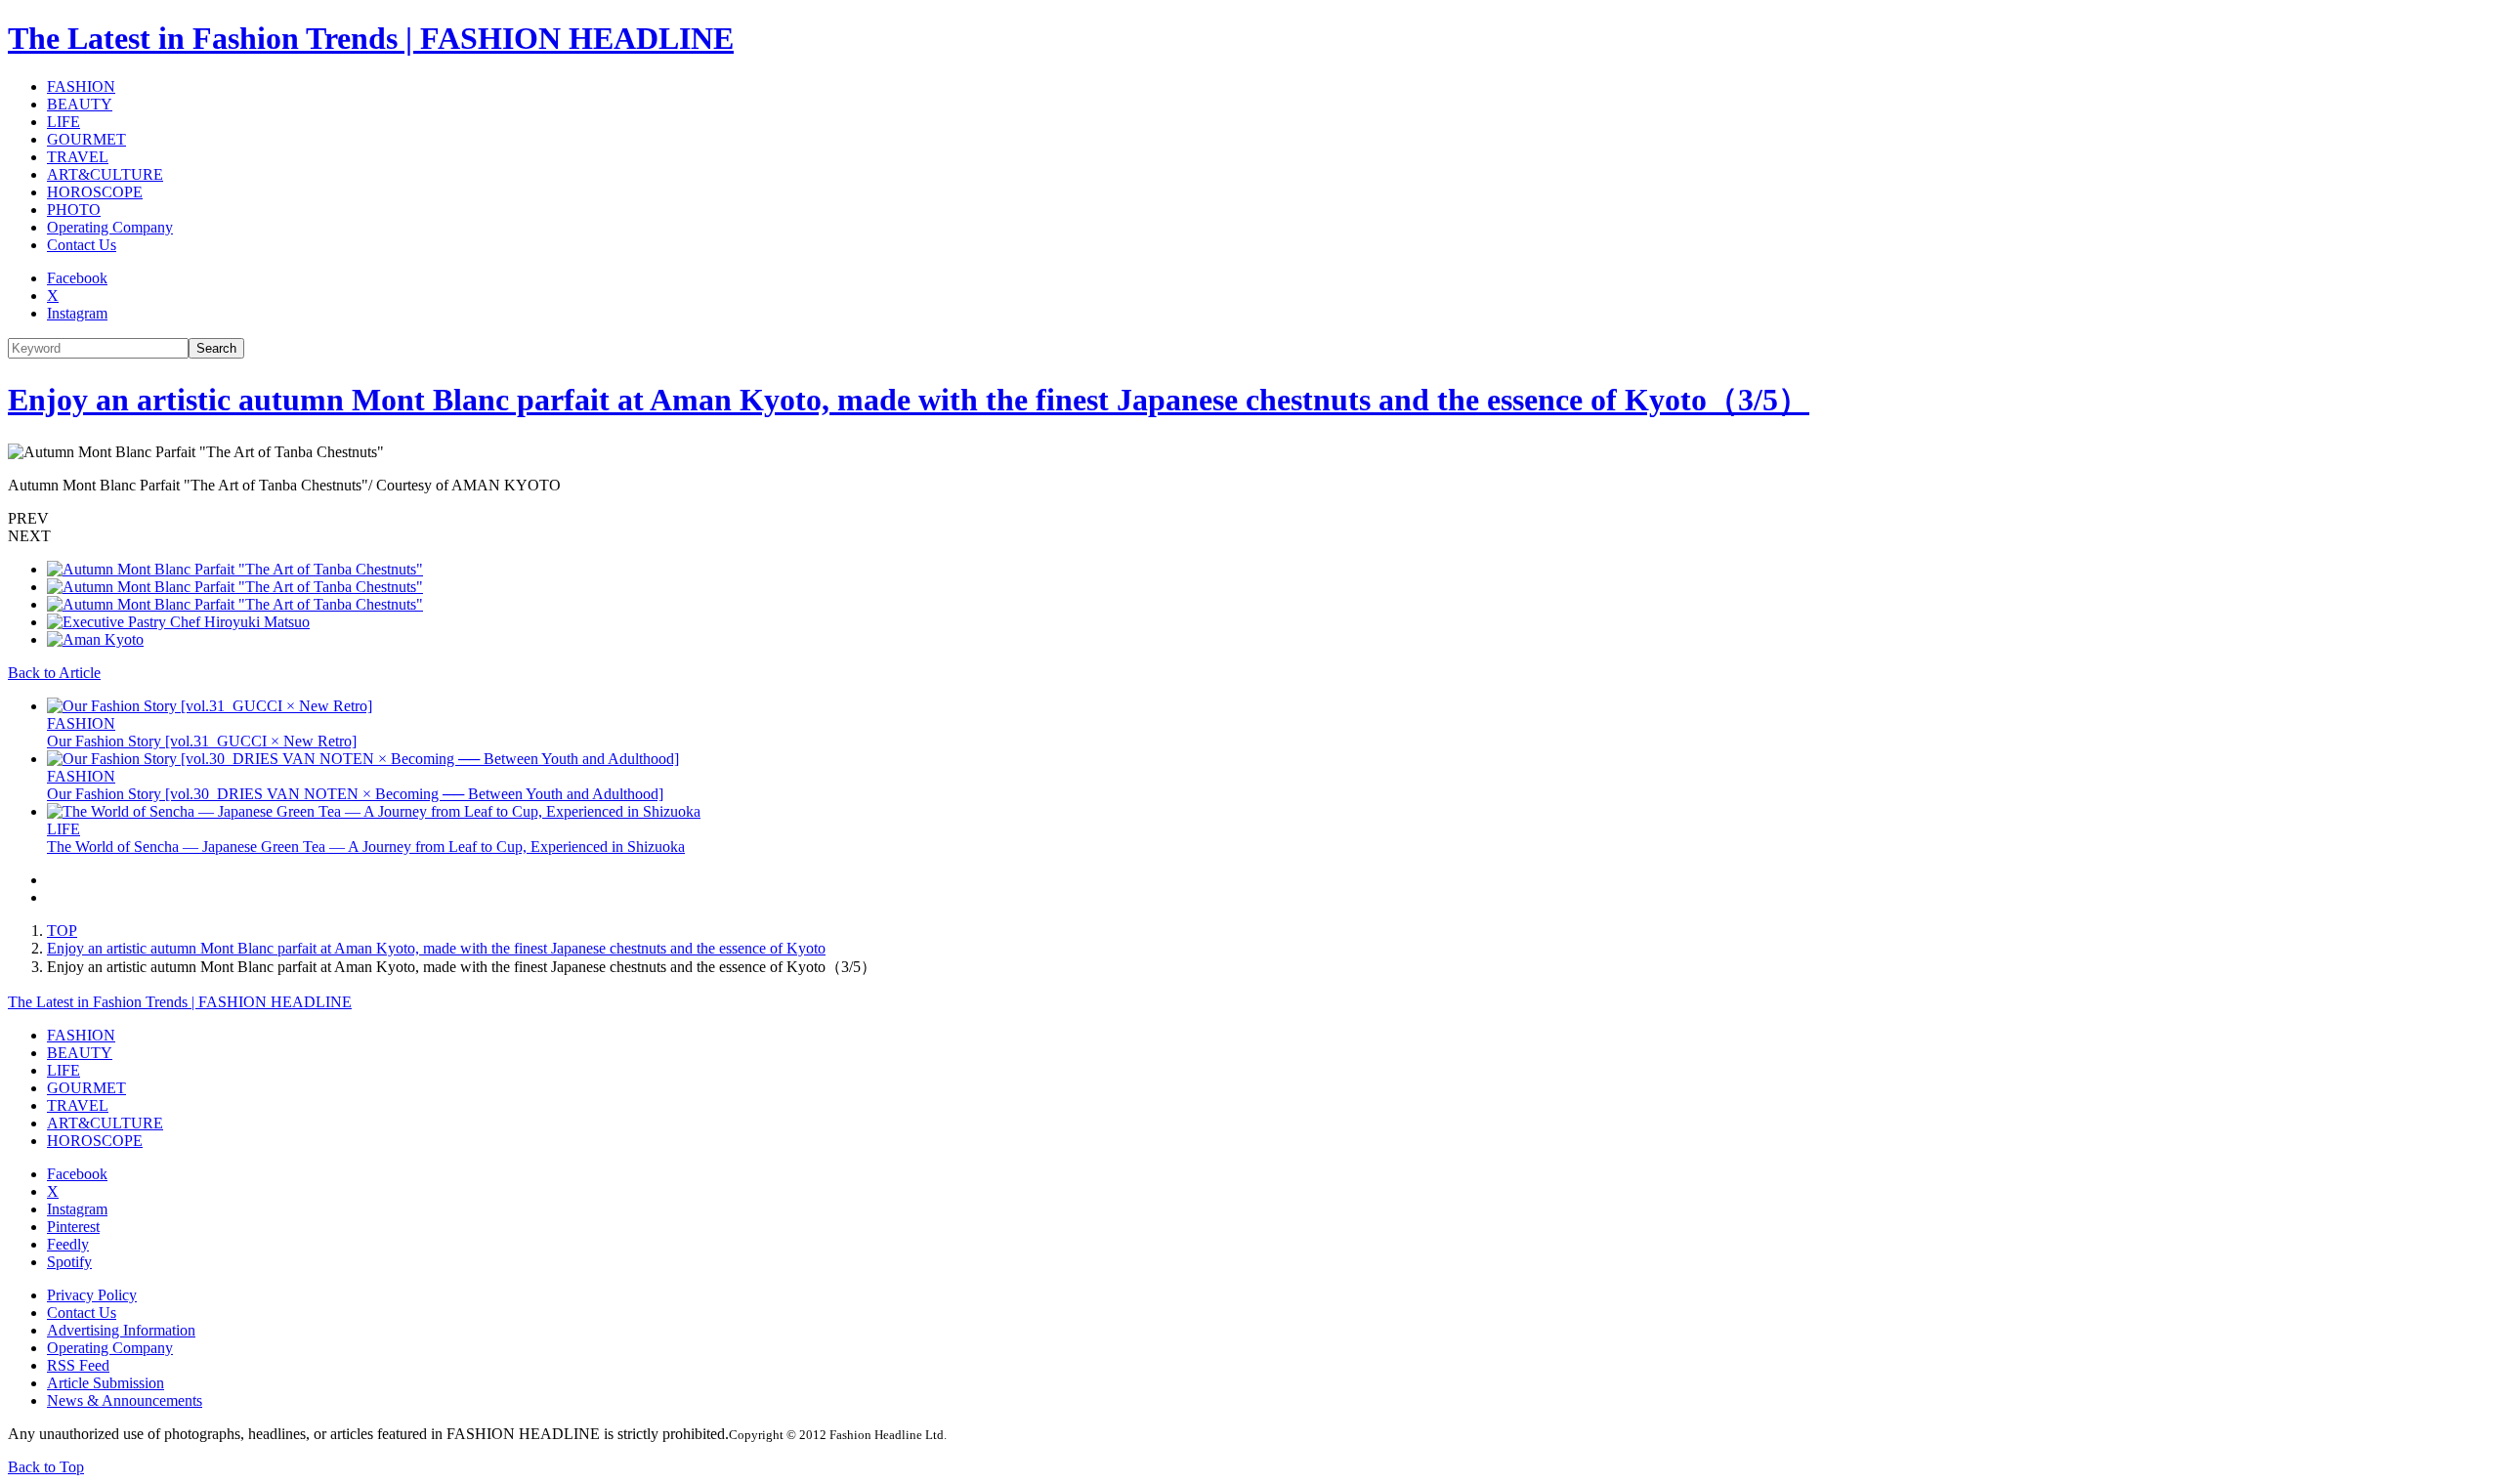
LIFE (64, 122)
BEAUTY (80, 104)
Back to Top (46, 1467)
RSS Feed (78, 1365)
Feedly (68, 1244)
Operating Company (110, 227)
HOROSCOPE (95, 192)
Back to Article (54, 673)
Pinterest (73, 1227)
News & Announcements (125, 1400)
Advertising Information (121, 1330)
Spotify (69, 1262)
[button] (1250, 519)
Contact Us (82, 245)
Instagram (77, 313)
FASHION (81, 86)
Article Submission (106, 1383)
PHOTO (74, 210)
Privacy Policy (92, 1295)
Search (216, 348)
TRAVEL (78, 157)
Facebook (77, 278)
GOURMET (86, 139)
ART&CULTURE (105, 174)
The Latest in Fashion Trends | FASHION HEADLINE (371, 38)
